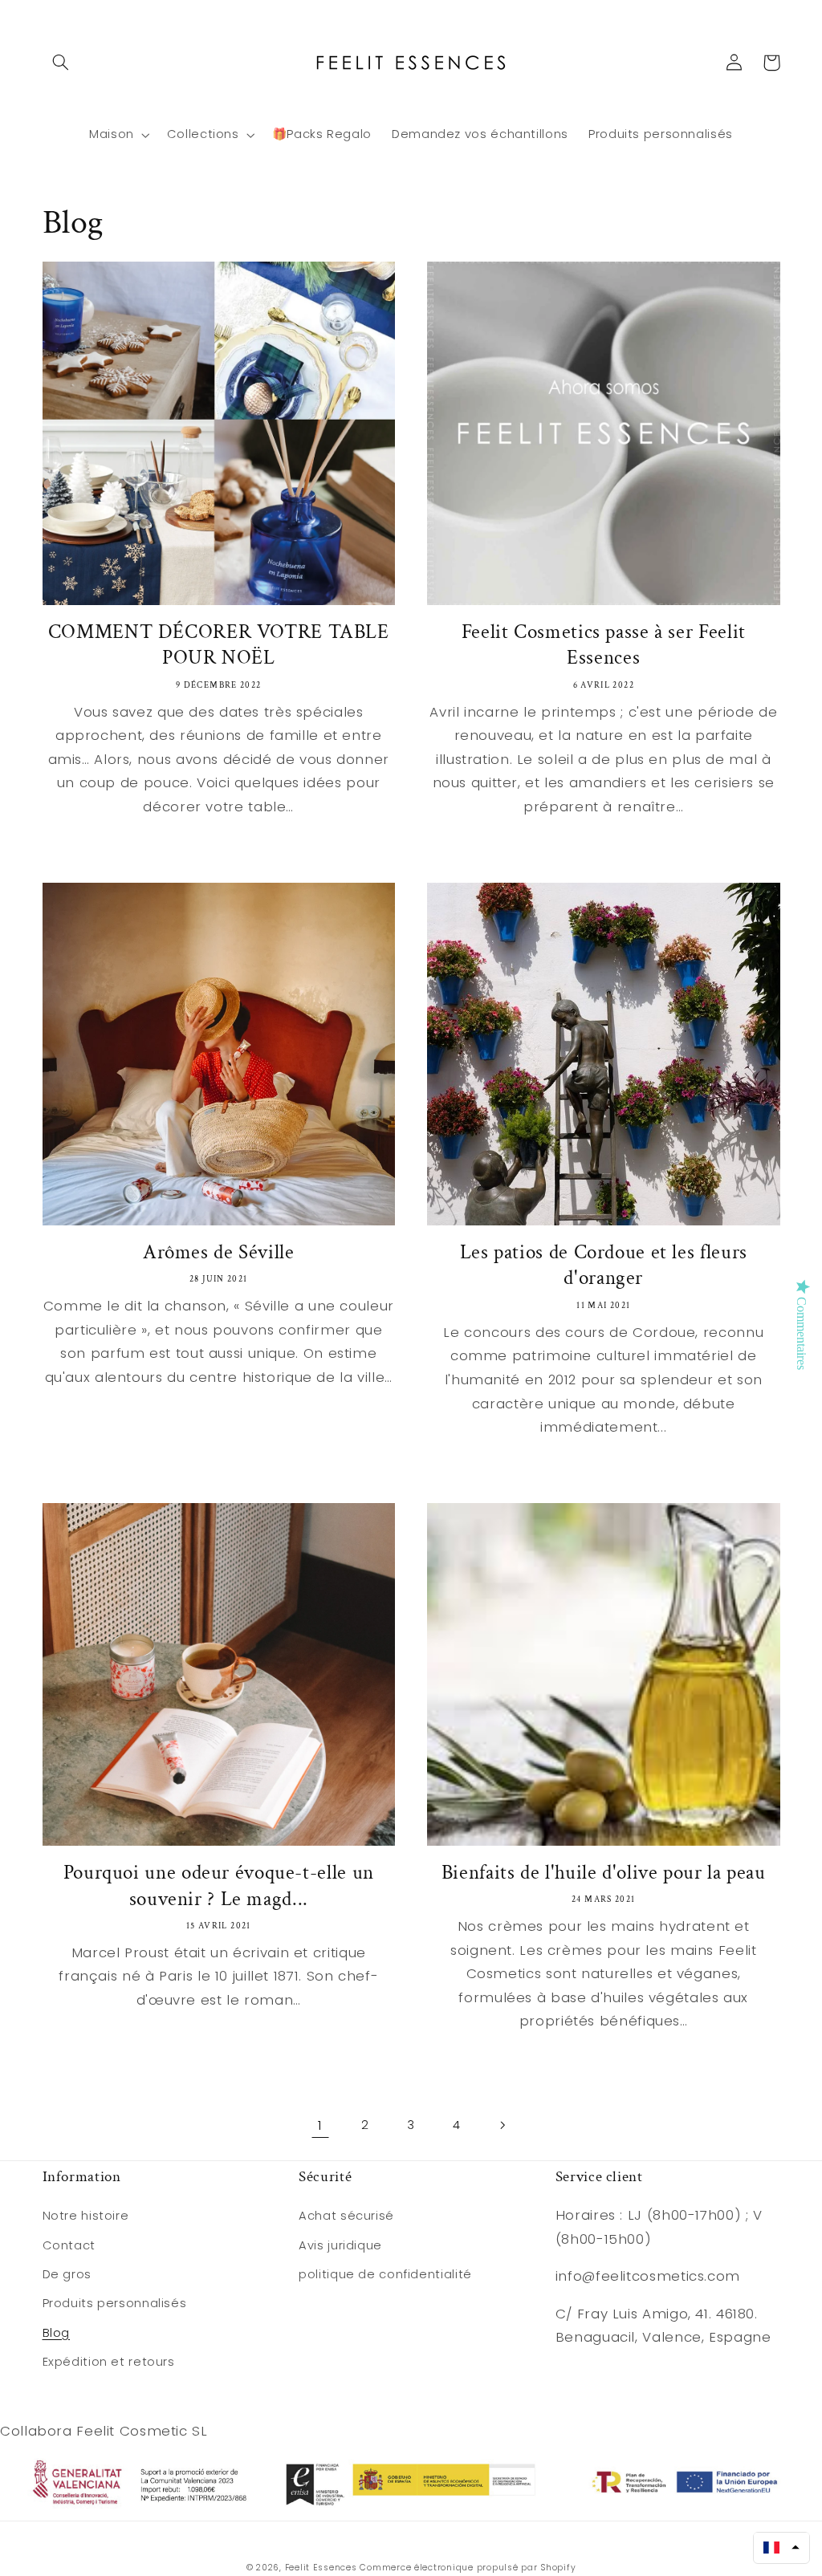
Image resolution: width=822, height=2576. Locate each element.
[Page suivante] (502, 2125)
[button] (61, 63)
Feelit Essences (321, 2568)
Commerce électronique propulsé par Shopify (468, 2568)
